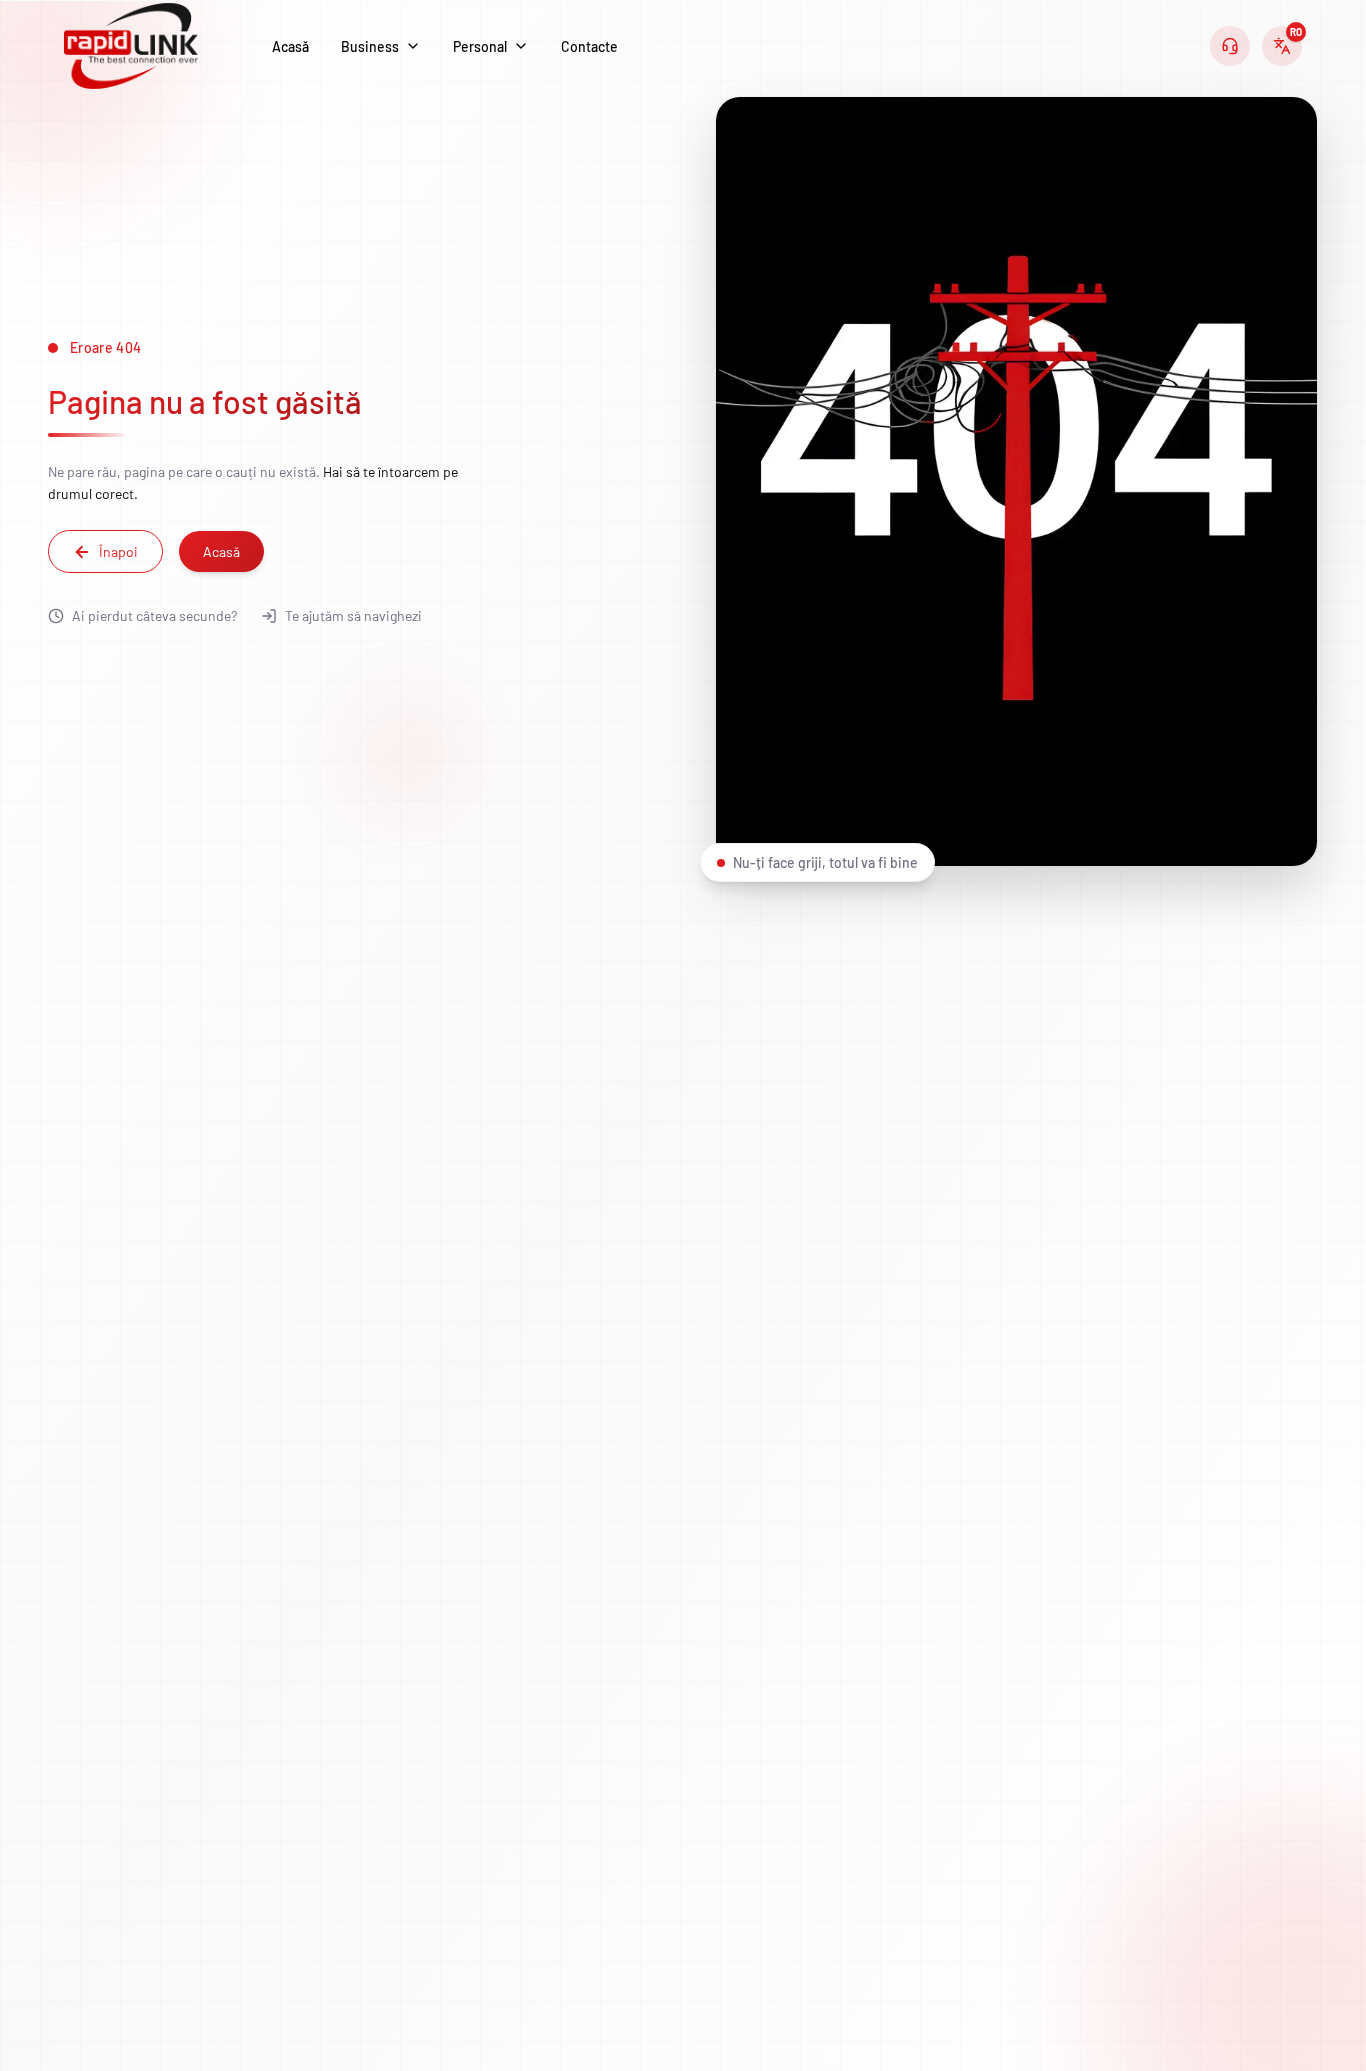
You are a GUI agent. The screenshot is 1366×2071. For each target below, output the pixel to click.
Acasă (290, 46)
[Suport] (1230, 46)
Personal (480, 46)
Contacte (589, 46)
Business (370, 46)
